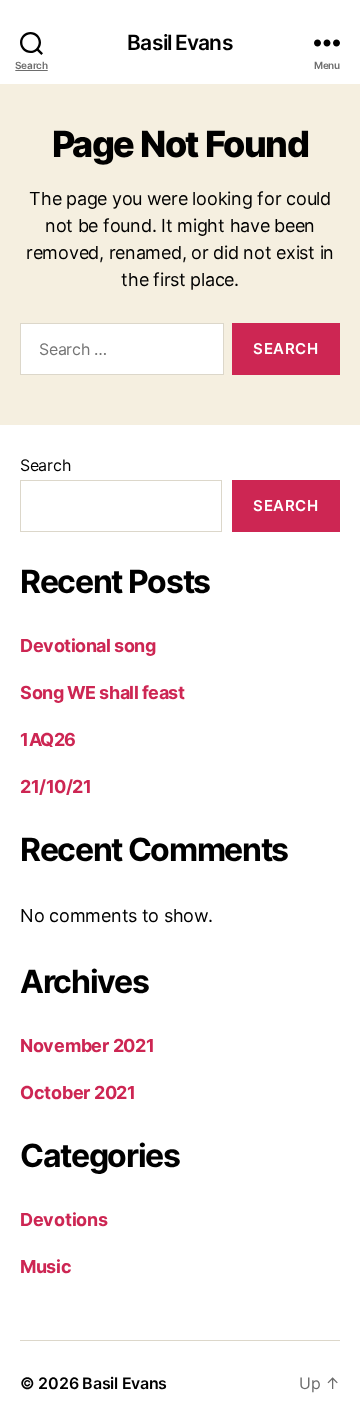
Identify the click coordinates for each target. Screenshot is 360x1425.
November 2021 (87, 1045)
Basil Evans (179, 42)
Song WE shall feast (102, 692)
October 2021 (78, 1092)
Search (45, 465)
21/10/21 (55, 786)
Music (46, 1266)
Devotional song (87, 645)
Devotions (64, 1219)
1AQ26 (48, 739)
